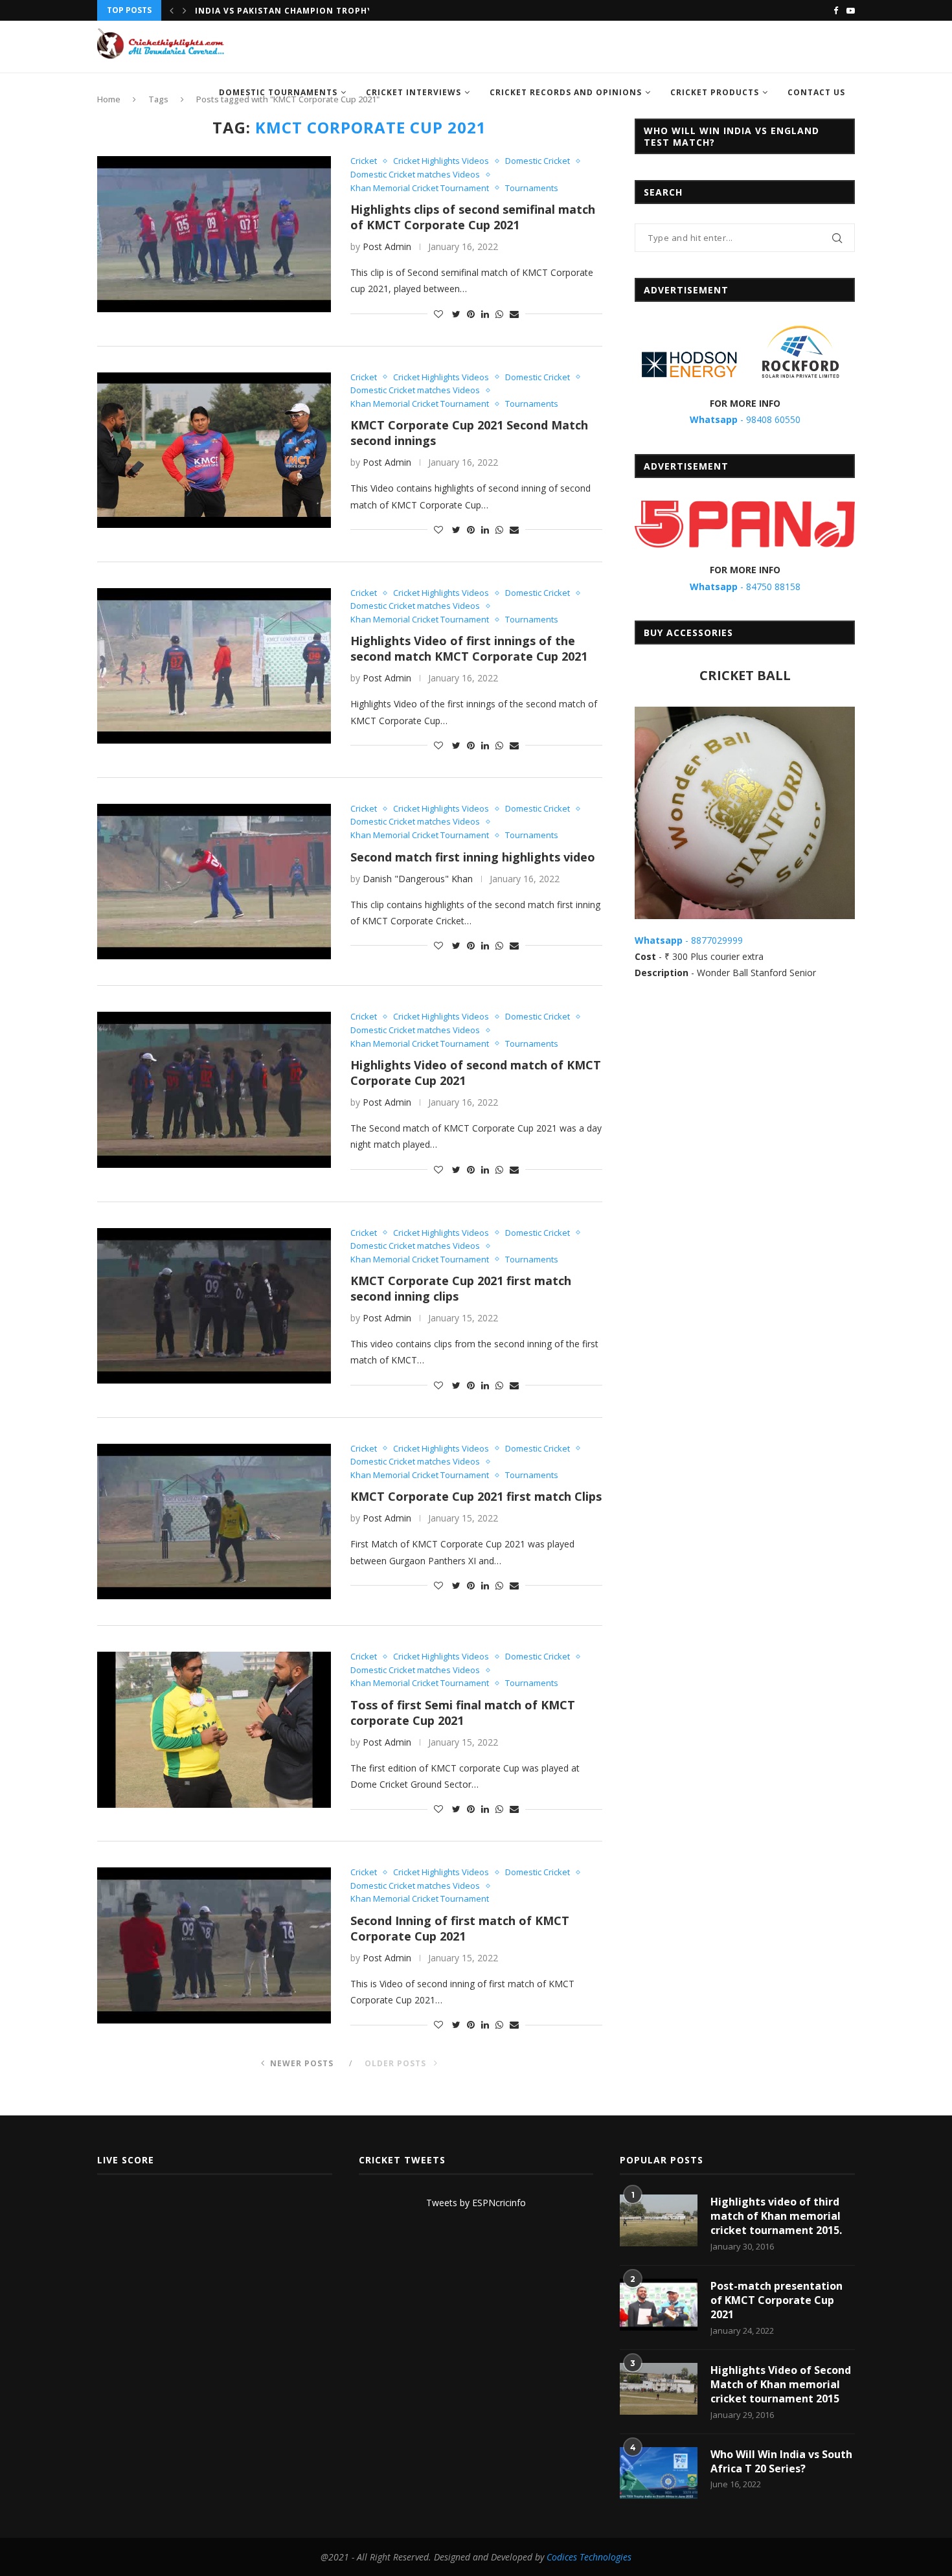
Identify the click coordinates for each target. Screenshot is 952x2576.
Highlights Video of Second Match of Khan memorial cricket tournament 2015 (781, 2385)
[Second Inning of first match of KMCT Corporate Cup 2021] (214, 1945)
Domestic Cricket (538, 161)
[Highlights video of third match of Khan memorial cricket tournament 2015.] (659, 2220)
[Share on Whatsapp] (499, 314)
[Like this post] (438, 314)
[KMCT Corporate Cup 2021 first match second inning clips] (214, 1306)
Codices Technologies (589, 2557)
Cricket (364, 161)
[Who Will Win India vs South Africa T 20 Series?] (659, 2473)
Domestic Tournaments (278, 92)
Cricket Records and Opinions (566, 92)
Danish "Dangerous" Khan (418, 879)
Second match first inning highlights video (473, 857)
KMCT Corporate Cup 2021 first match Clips (476, 1496)
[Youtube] (851, 10)
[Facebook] (836, 10)
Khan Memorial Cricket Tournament (420, 188)
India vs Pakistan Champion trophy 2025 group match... (335, 11)
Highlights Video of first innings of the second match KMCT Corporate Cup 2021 (469, 648)
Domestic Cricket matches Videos (415, 175)
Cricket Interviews (414, 92)
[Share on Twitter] (456, 314)
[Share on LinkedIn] (485, 314)
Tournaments (532, 188)
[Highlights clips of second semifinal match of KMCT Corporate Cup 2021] (214, 234)
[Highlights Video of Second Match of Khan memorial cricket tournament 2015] (659, 2389)
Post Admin (387, 246)
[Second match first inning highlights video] (214, 882)
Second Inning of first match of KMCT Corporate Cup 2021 (460, 1928)
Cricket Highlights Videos (441, 161)
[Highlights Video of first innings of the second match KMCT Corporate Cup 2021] (214, 666)
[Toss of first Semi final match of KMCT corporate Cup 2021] (214, 1729)
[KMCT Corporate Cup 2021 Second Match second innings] (214, 450)
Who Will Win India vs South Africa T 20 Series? (781, 2461)
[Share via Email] (514, 314)
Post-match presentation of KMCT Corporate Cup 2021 (776, 2300)
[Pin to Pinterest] (471, 314)
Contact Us (816, 92)
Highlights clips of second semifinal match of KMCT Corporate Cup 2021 (473, 217)
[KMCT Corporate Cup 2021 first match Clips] (214, 1522)
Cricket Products (715, 92)
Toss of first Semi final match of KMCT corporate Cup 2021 (463, 1713)
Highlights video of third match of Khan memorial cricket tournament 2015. (776, 2216)
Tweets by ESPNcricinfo (476, 2203)
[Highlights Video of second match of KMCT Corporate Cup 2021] (214, 1089)
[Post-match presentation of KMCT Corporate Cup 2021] (659, 2305)
